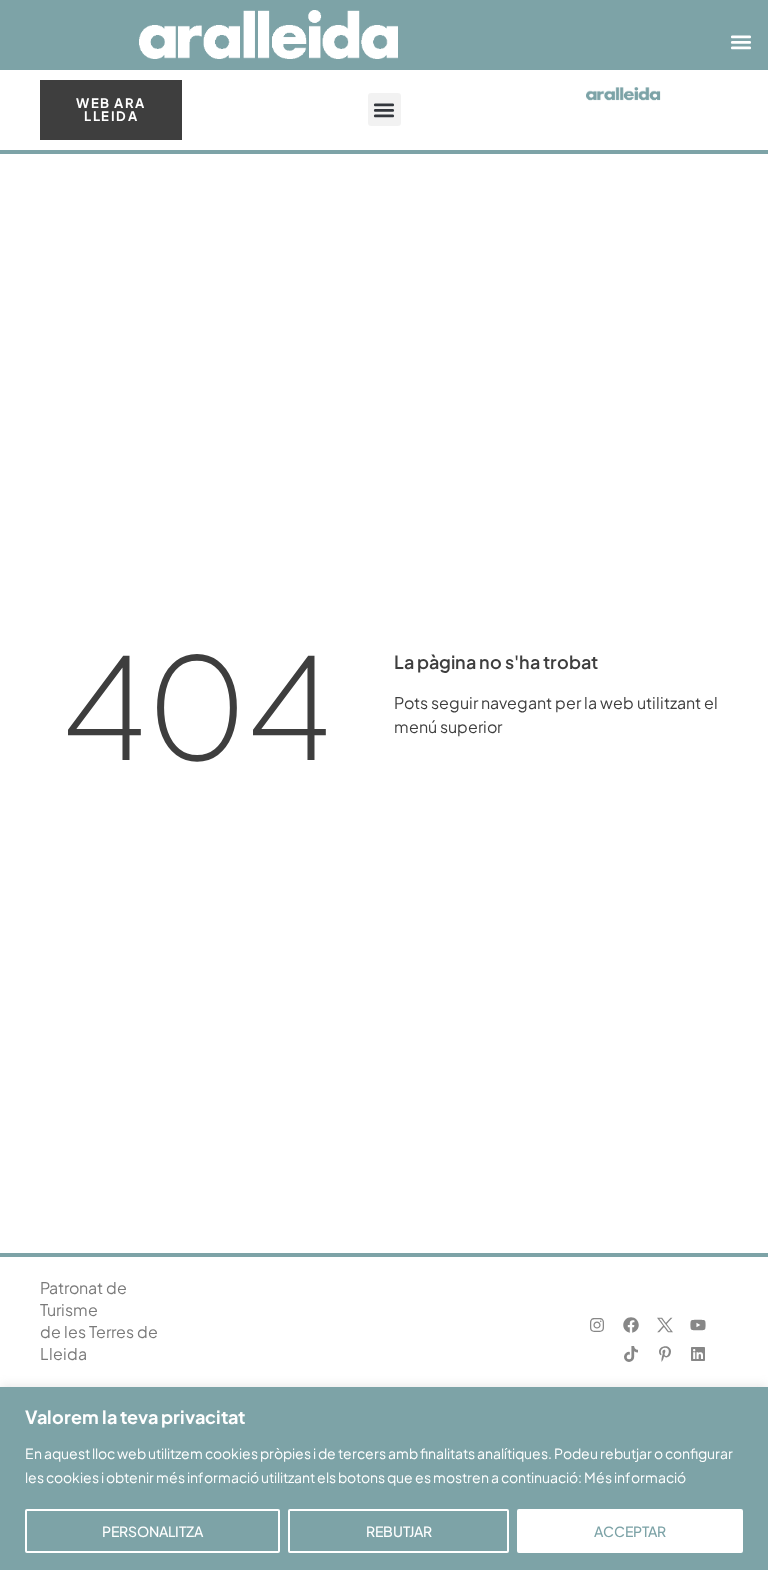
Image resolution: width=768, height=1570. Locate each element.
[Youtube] (698, 1325)
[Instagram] (597, 1325)
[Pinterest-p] (664, 1354)
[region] (384, 1478)
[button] (741, 42)
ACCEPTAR (630, 1531)
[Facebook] (630, 1325)
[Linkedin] (698, 1354)
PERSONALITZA (152, 1531)
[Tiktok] (630, 1354)
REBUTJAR (399, 1531)
